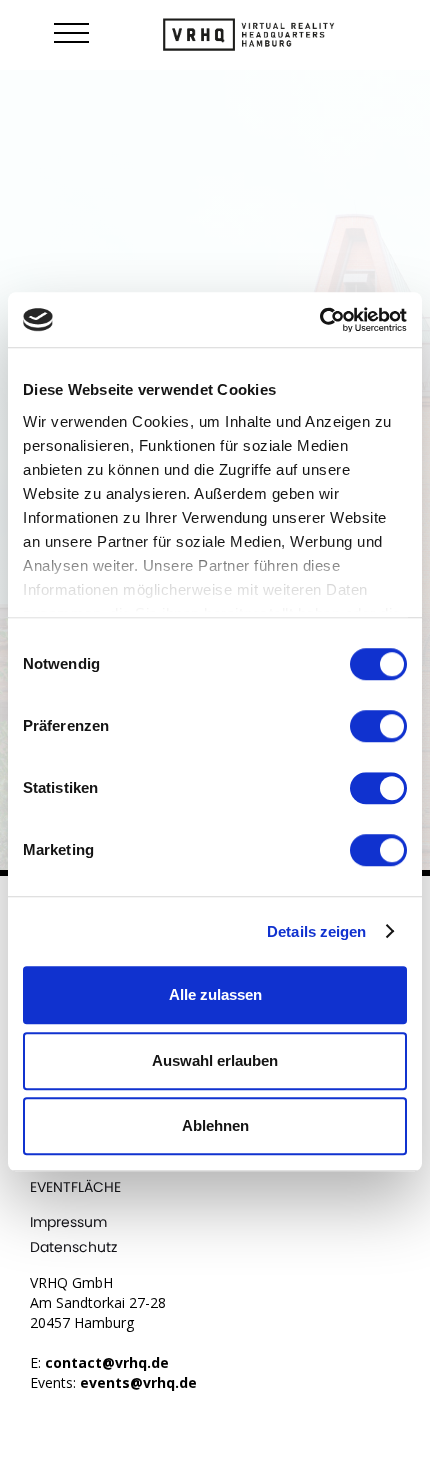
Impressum (68, 1222)
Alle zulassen (215, 994)
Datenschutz (73, 1247)
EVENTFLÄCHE (75, 1187)
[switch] (378, 726)
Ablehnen (215, 1125)
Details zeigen (316, 931)
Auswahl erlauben (215, 1060)
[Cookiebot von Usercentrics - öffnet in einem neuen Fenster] (319, 320)
